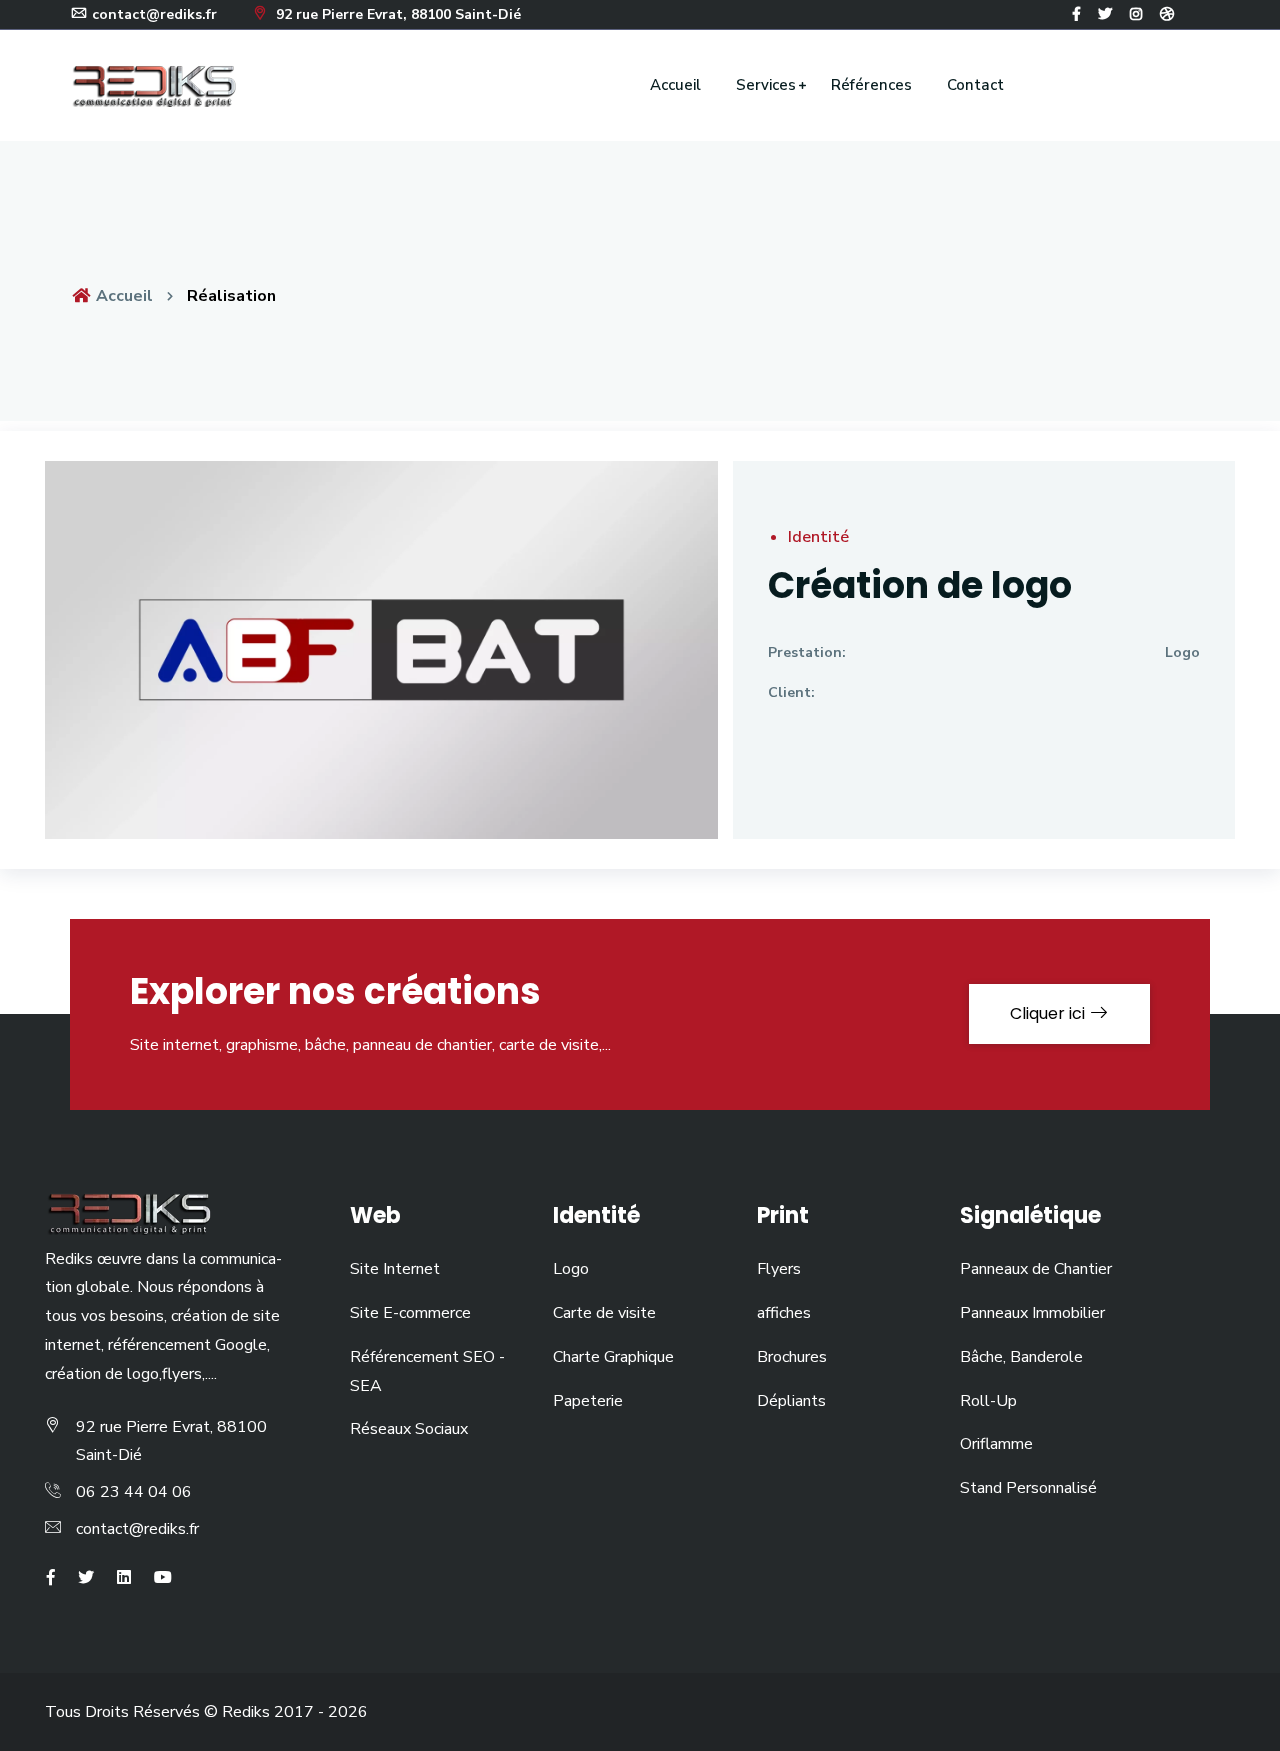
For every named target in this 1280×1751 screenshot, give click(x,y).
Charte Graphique (613, 1357)
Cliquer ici (1049, 1013)
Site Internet (395, 1269)
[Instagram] (1136, 14)
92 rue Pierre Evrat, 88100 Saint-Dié (396, 14)
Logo (1182, 652)
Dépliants (791, 1401)
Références (871, 85)
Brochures (792, 1357)
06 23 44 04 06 (134, 1492)
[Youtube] (163, 1578)
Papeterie (588, 1401)
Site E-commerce (410, 1313)
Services (766, 85)
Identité (818, 537)
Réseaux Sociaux (409, 1429)
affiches (784, 1313)
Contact (975, 85)
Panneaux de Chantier (1036, 1269)
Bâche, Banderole (1021, 1357)
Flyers (779, 1269)
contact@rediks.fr (137, 1529)
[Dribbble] (1167, 14)
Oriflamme (996, 1444)
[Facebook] (1076, 14)
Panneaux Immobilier (1032, 1313)
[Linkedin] (124, 1578)
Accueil (675, 85)
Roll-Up (988, 1401)
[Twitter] (1105, 14)
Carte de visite (604, 1313)
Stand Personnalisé (1028, 1488)
